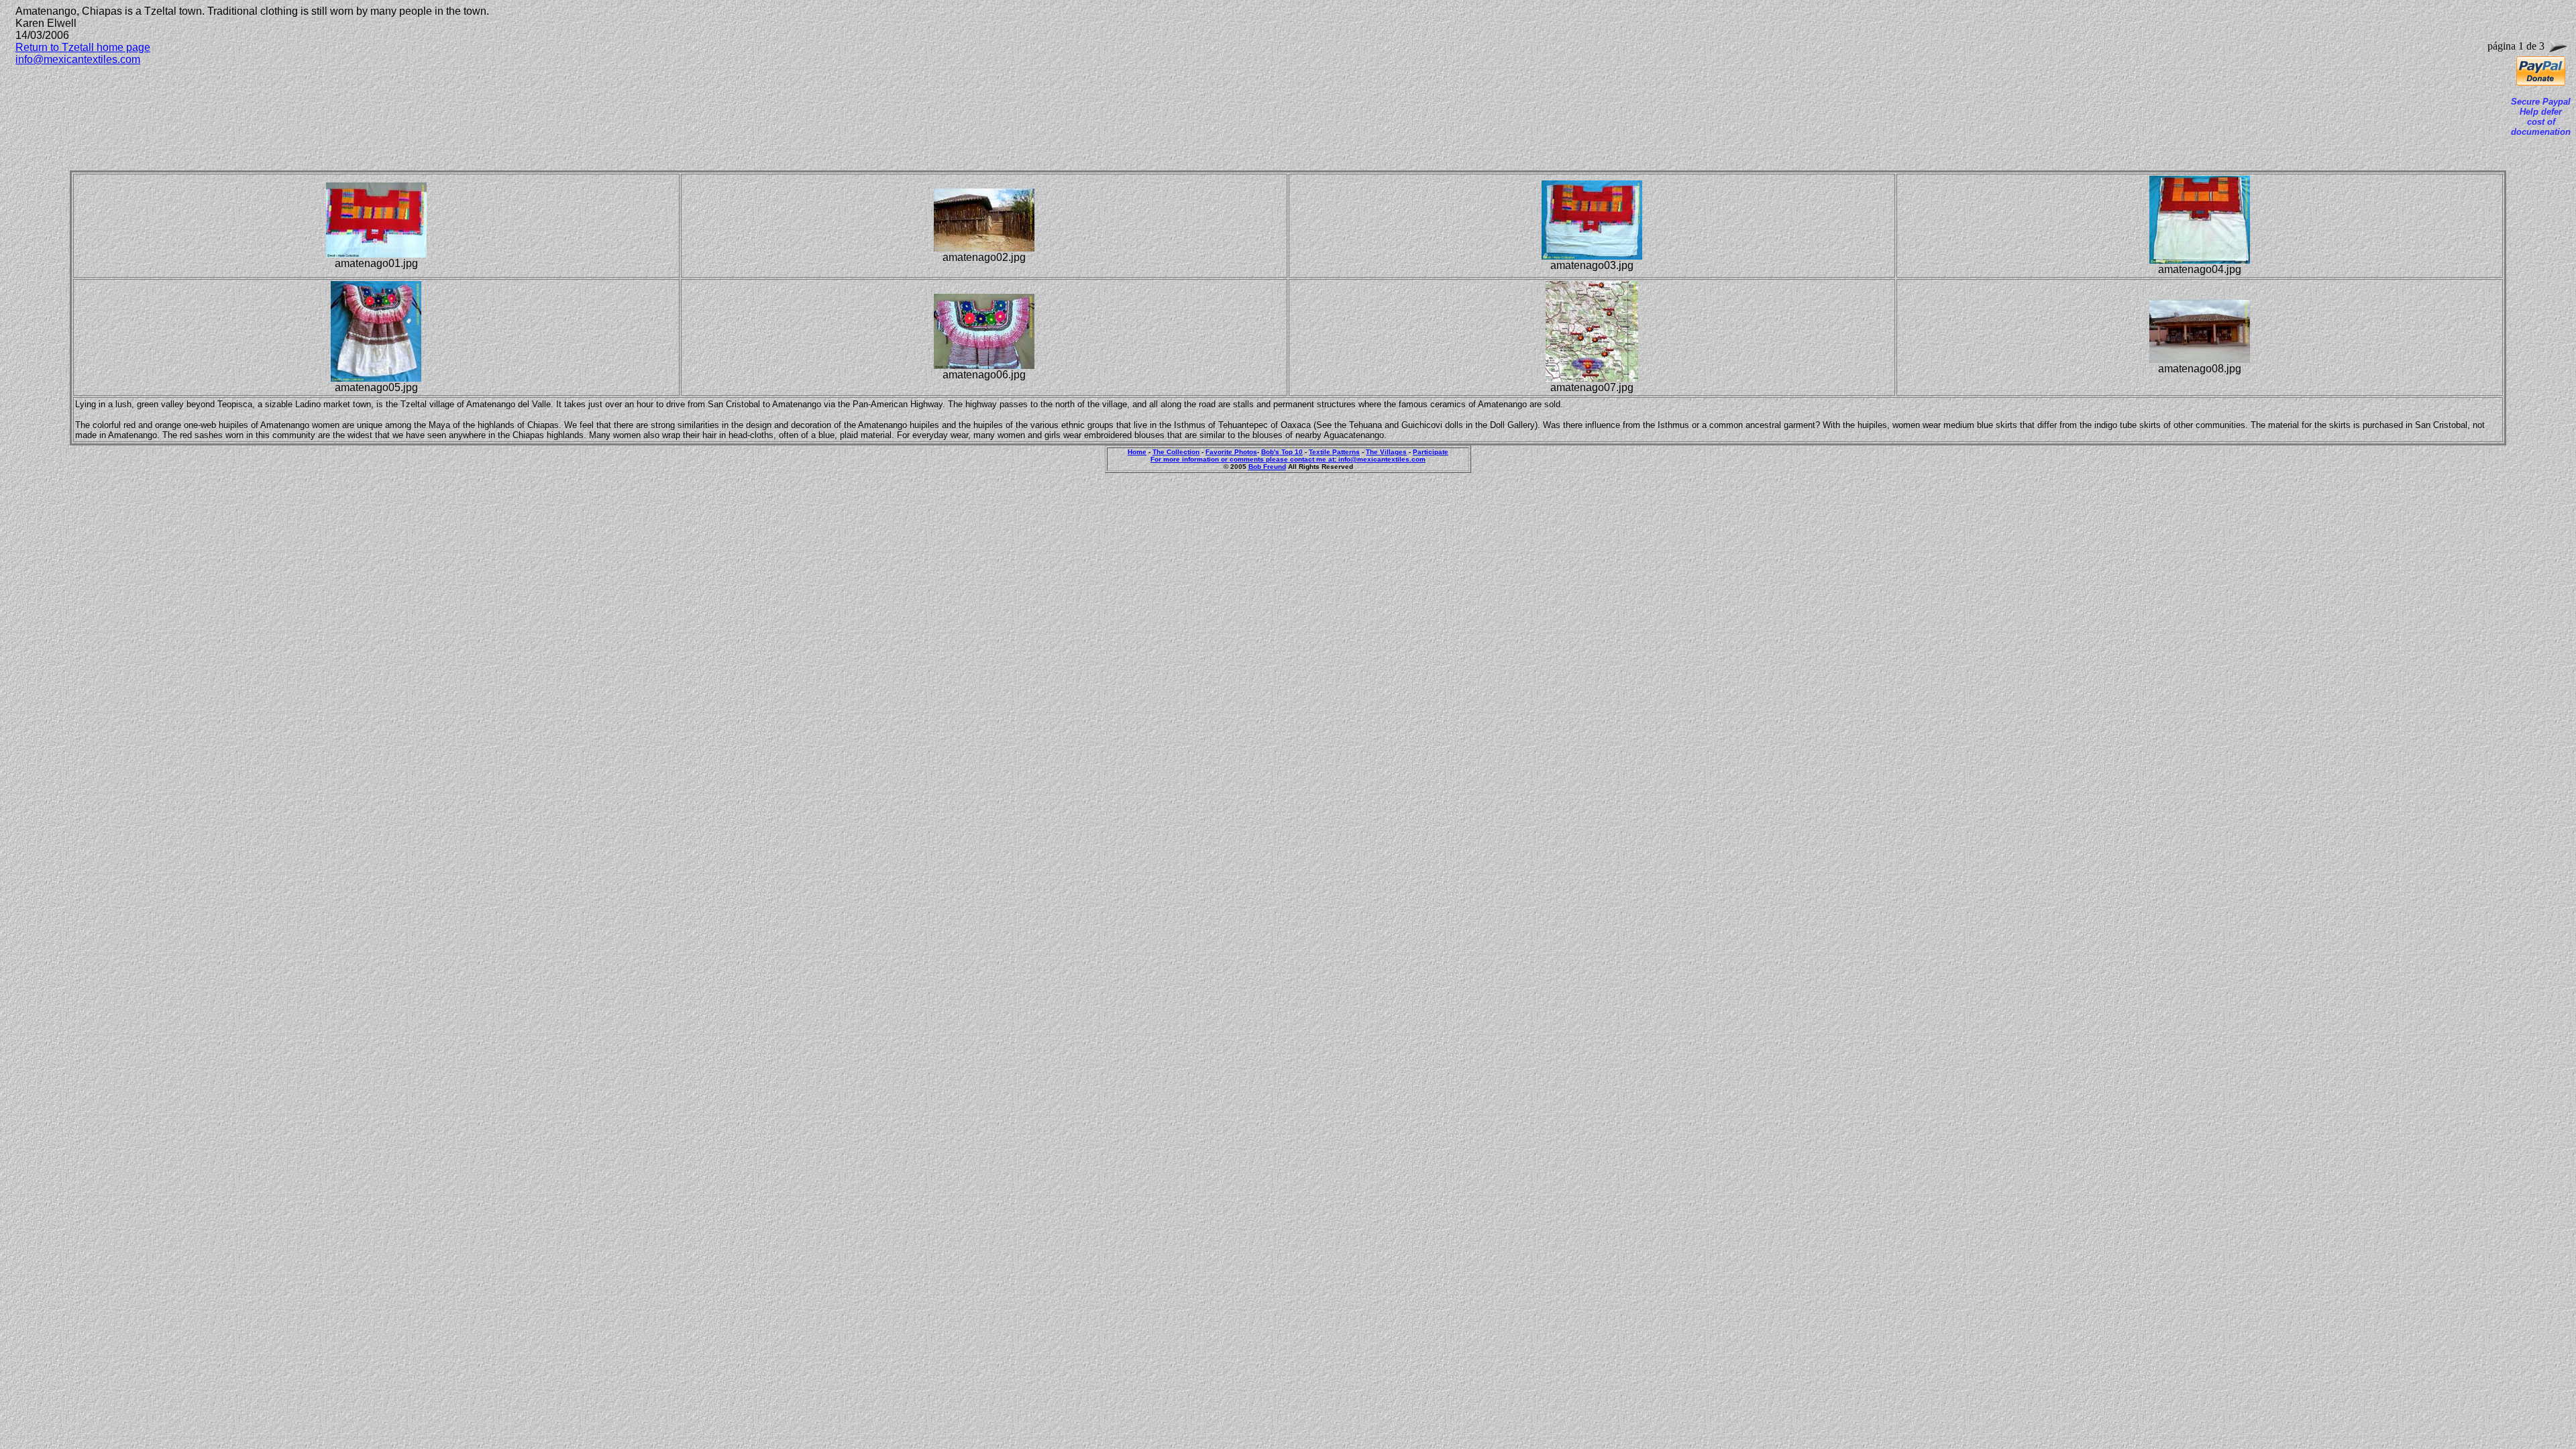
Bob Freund (1267, 467)
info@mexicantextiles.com (78, 59)
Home (1137, 452)
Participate (1431, 452)
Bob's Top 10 (1282, 452)
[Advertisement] (260, 107)
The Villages (1386, 452)
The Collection (1176, 452)
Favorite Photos (1231, 452)
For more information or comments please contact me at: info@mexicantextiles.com (1288, 459)
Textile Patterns (1334, 452)
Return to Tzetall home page (83, 47)
